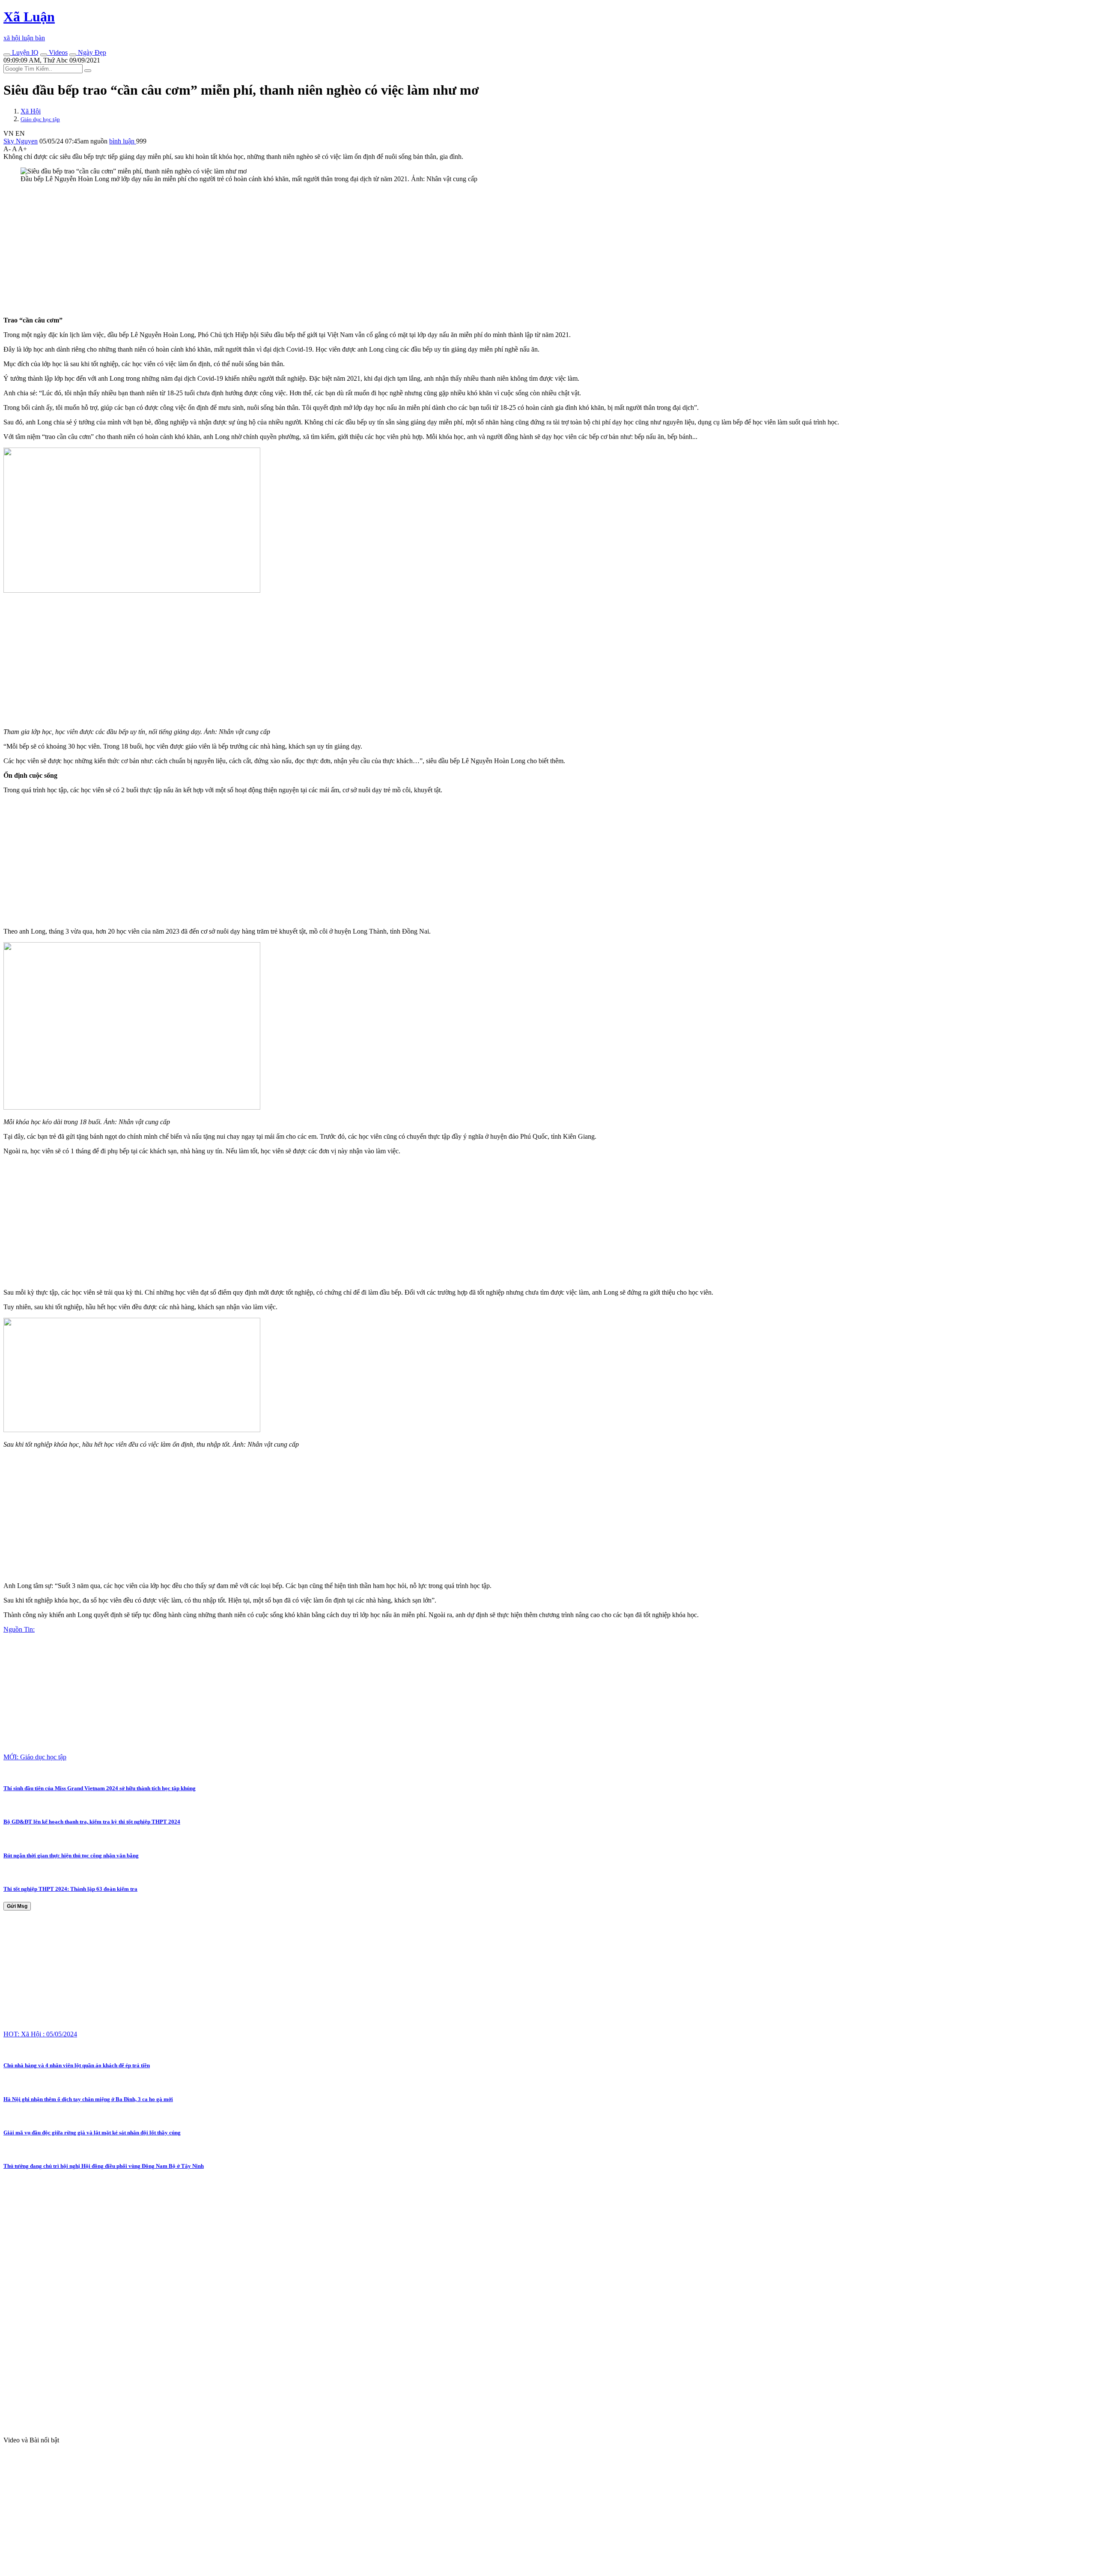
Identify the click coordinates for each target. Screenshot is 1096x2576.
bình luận (123, 141)
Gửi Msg (17, 1906)
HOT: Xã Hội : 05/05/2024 (40, 2034)
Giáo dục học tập (40, 119)
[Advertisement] (260, 250)
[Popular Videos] (44, 55)
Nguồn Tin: (19, 1629)
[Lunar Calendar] (73, 55)
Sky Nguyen (21, 141)
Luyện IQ (24, 52)
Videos (57, 52)
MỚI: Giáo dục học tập (35, 1757)
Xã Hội (31, 111)
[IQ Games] (7, 55)
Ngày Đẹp (91, 52)
